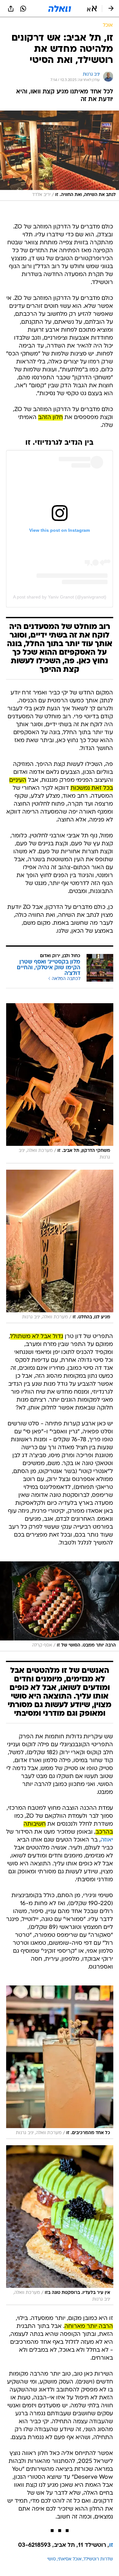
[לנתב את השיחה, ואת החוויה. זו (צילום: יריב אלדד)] (60, 156)
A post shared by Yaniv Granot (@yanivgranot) (60, 597)
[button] (92, 9)
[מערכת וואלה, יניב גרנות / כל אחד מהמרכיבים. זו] (60, 2062)
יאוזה (107, 1840)
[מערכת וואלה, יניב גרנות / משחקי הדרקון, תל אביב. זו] (60, 1083)
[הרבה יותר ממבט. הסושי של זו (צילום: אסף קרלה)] (60, 1606)
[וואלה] (60, 9)
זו (111, 2545)
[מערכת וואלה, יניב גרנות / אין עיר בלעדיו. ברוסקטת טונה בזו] (60, 2225)
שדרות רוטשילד (98, 2559)
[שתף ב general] (11, 9)
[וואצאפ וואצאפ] (23, 9)
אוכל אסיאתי (70, 2559)
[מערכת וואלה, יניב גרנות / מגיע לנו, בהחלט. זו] (60, 1246)
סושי (52, 2559)
